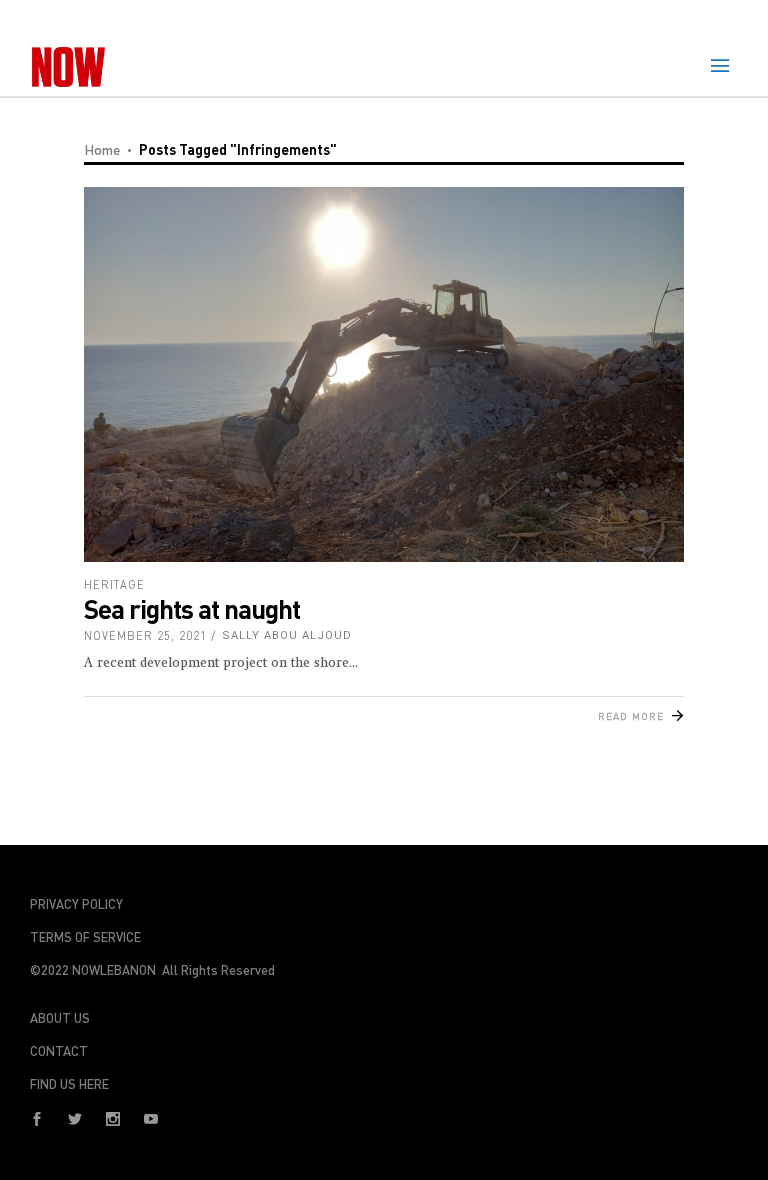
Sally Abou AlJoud (287, 635)
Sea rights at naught (192, 608)
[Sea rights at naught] (384, 374)
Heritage (114, 584)
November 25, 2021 (145, 635)
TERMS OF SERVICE (85, 937)
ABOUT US (60, 1018)
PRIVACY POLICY (76, 904)
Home (102, 149)
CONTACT (59, 1051)
